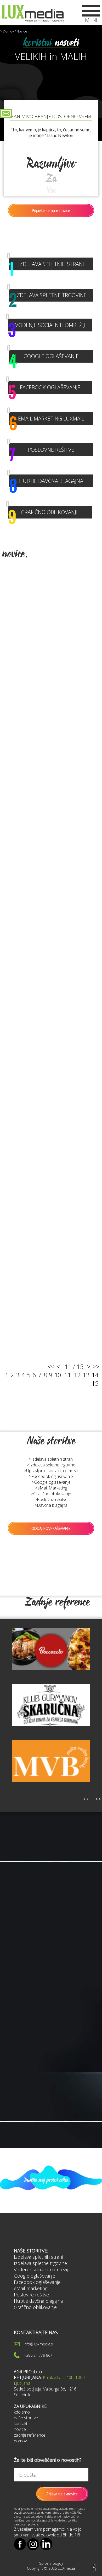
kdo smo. (22, 2412)
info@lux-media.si (39, 2344)
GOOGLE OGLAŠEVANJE (44, 356)
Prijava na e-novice (62, 2494)
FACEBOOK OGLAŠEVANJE (44, 387)
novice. (20, 2429)
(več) (20, 2029)
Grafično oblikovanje (52, 1494)
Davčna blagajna (52, 1505)
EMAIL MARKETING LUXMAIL (47, 419)
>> (96, 1367)
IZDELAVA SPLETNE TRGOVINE (48, 295)
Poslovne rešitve (52, 1499)
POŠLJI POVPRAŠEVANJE (35, 2051)
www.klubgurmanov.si (51, 1721)
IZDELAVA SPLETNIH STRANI (47, 264)
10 (58, 1375)
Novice (22, 31)
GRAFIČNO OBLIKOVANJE (44, 512)
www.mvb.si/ (51, 1752)
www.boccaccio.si (51, 1654)
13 (86, 1375)
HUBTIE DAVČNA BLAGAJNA (46, 481)
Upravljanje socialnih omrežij (52, 1471)
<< (51, 1367)
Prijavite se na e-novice (51, 211)
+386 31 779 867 (38, 2355)
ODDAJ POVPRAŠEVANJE (51, 1528)
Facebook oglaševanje (52, 1476)
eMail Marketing (52, 1488)
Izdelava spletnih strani (52, 1459)
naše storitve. (26, 2418)
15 (95, 1383)
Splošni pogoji (51, 2563)
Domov (8, 31)
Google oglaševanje (52, 1482)
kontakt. (21, 2424)
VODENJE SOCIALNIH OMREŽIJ (47, 325)
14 (95, 1375)
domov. (21, 2441)
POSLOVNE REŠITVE (42, 450)
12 (77, 1375)
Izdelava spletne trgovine (52, 1465)
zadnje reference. (30, 2435)
